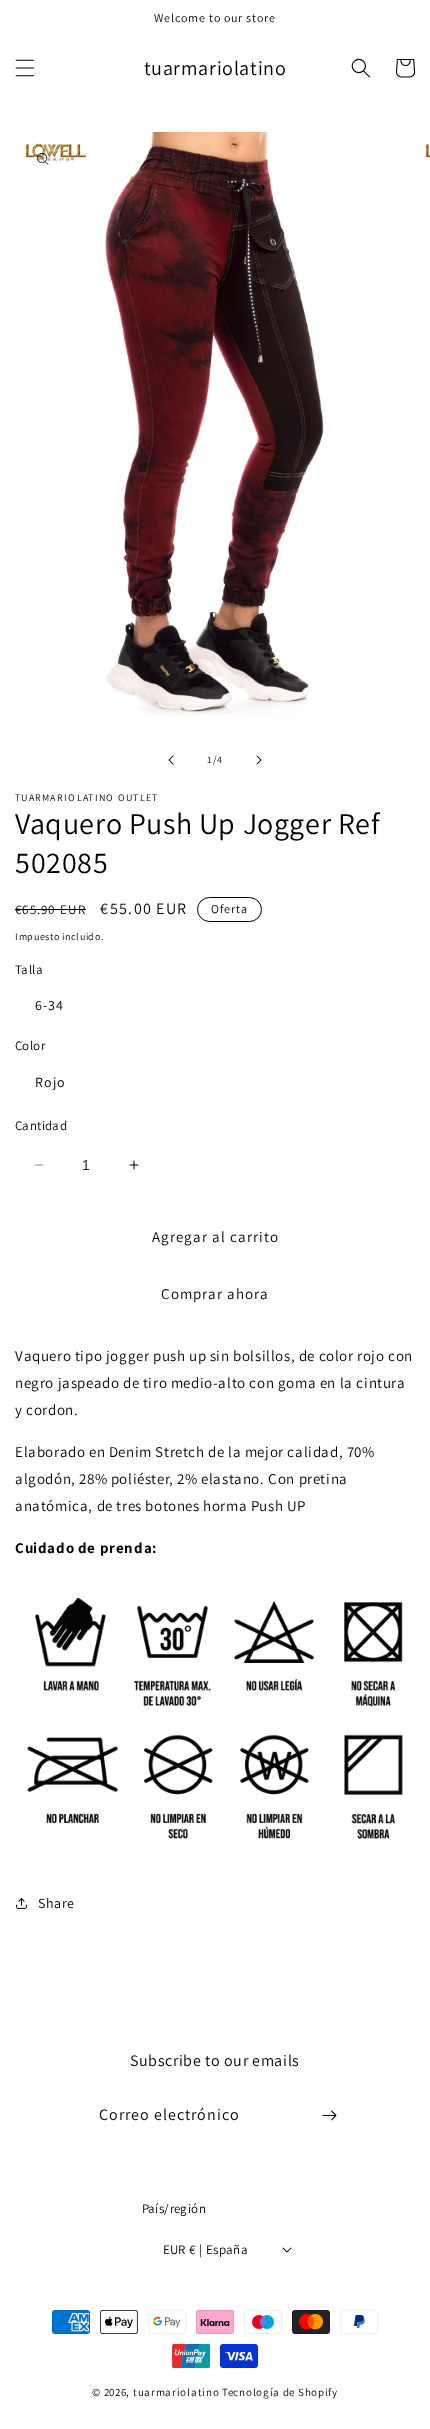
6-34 (49, 1005)
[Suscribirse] (329, 2115)
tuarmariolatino (176, 2392)
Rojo (50, 1082)
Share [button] (56, 1903)
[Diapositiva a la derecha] (259, 760)
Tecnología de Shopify (280, 2392)
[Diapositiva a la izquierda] (171, 760)
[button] (25, 68)
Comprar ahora (215, 1293)
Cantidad (41, 1125)
